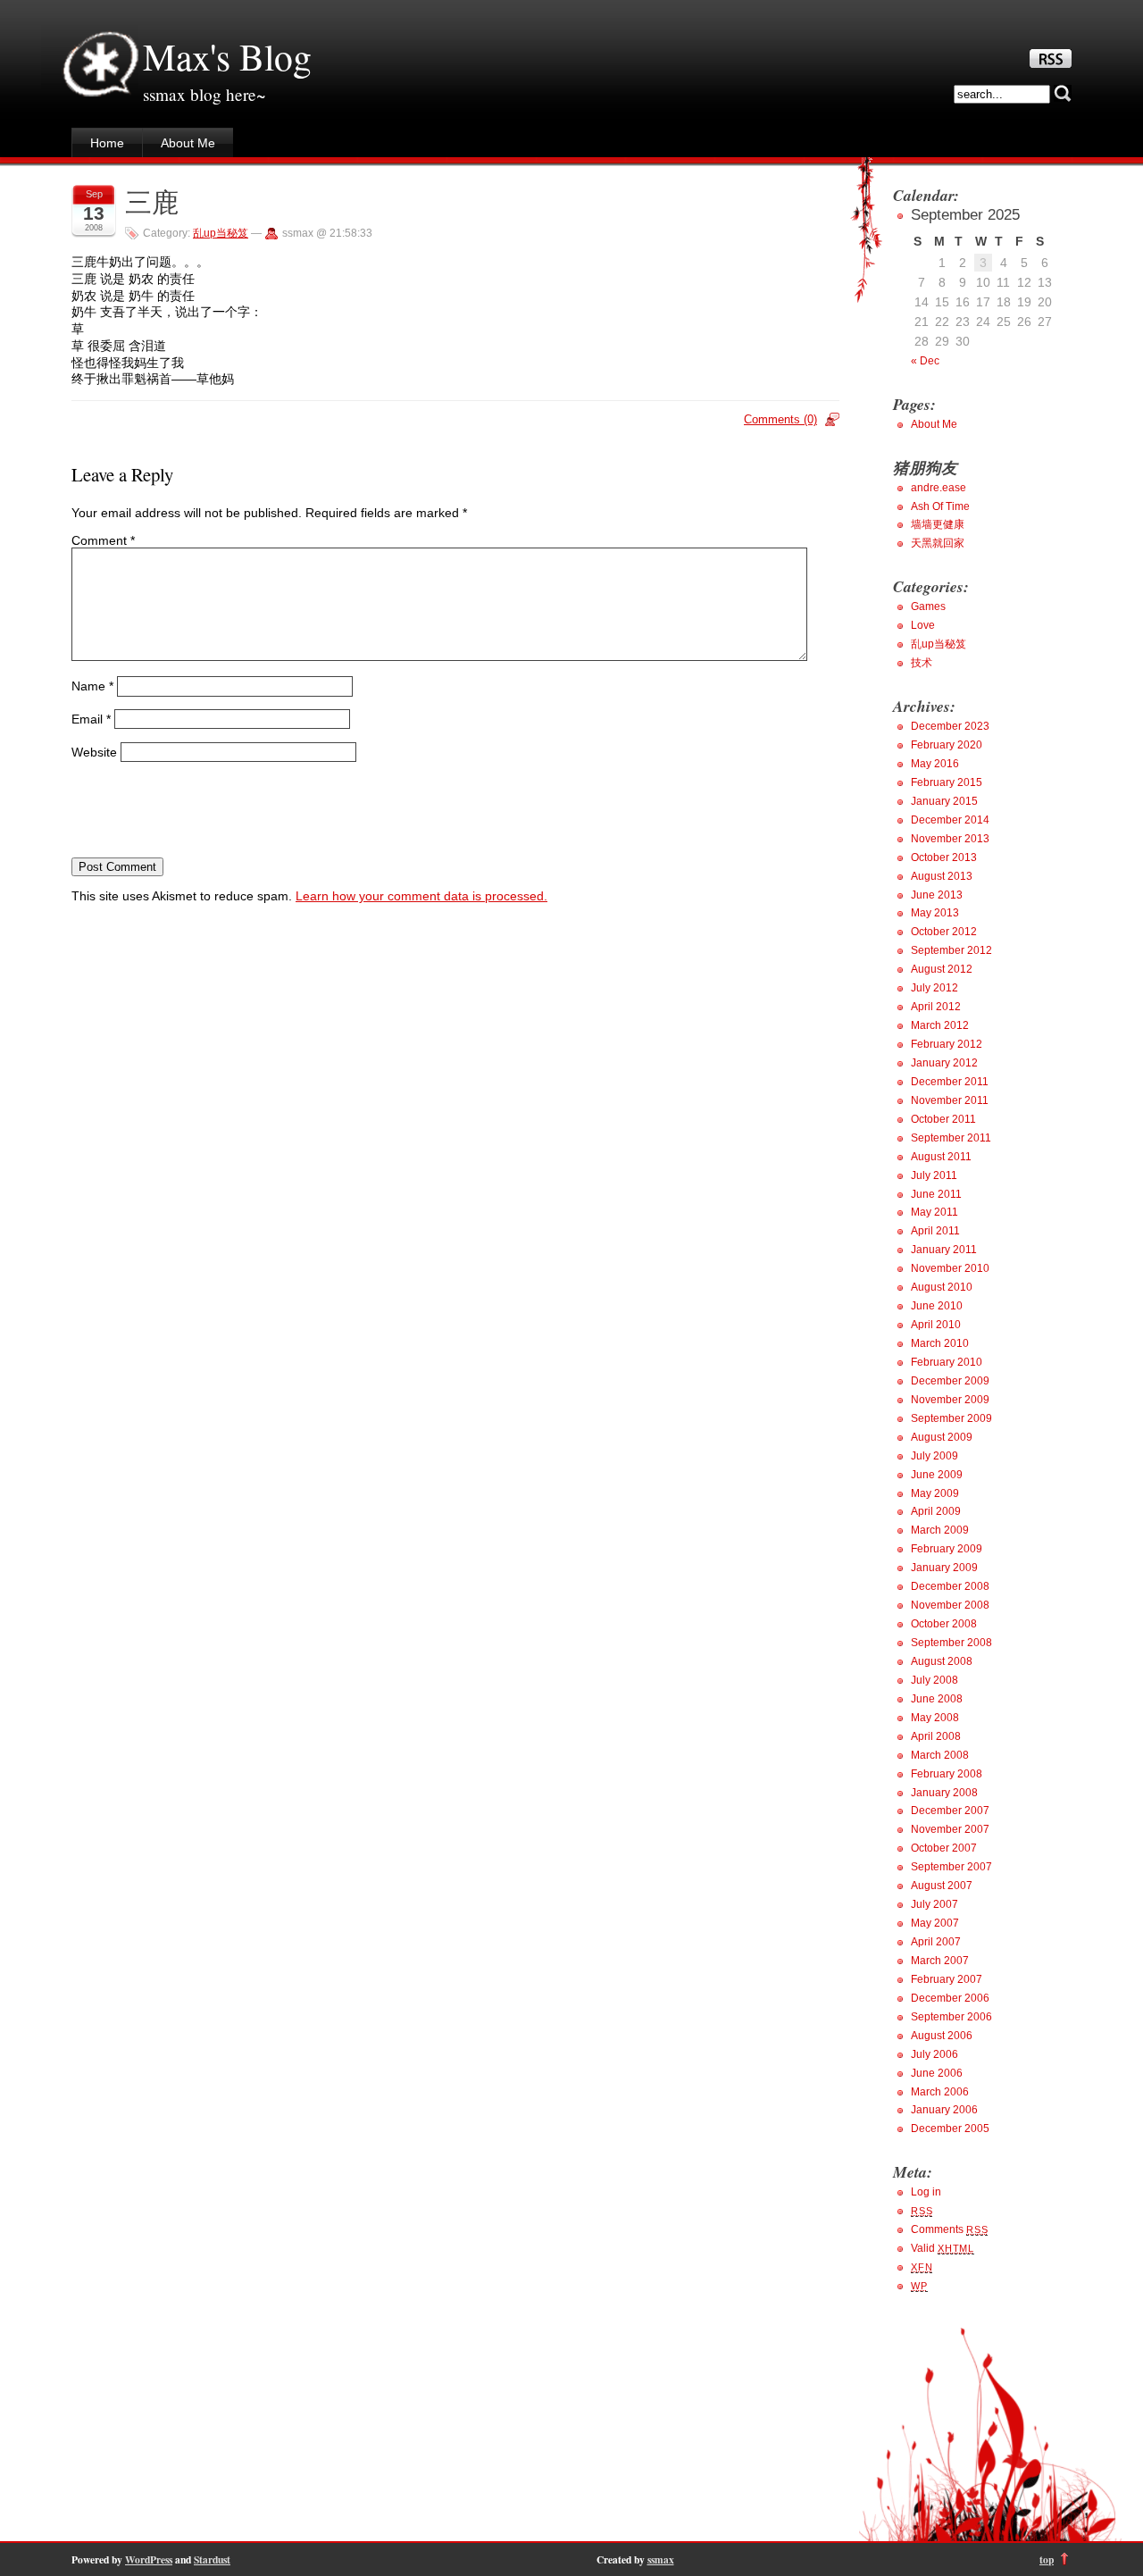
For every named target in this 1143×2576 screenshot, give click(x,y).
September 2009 (951, 1418)
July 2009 (934, 1456)
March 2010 (940, 1343)
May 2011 (934, 1212)
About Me (188, 143)
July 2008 (934, 1680)
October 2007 (944, 1848)
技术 (922, 663)
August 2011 (941, 1157)
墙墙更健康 (938, 524)
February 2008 (947, 1774)
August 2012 (942, 969)
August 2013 (942, 876)
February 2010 (947, 1362)
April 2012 (936, 1007)
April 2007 (936, 1942)
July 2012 (934, 988)
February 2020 (947, 745)
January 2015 (944, 801)
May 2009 (935, 1493)
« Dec (925, 361)
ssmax (661, 2559)
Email (91, 719)
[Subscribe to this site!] (1051, 63)
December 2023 (950, 726)
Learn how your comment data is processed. (421, 896)
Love (923, 625)
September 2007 (951, 1867)
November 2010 (950, 1268)
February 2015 (947, 782)
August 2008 (942, 1661)
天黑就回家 (938, 543)
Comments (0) (780, 419)
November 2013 (950, 839)
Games (928, 606)
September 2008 (951, 1643)
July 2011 (934, 1175)
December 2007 (950, 1811)
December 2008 (950, 1586)
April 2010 (936, 1325)
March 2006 (940, 2092)
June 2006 (937, 2073)
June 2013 (937, 895)
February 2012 (947, 1044)
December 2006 (950, 1998)
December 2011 (950, 1082)
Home (107, 143)
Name (92, 686)
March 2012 (940, 1025)
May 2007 (935, 1923)
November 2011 (950, 1100)
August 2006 (942, 2036)
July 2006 (934, 2054)
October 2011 (943, 1119)
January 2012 (944, 1063)
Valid (943, 2248)
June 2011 (936, 1194)
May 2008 (935, 1718)
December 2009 (950, 1381)
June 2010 (937, 1306)
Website (94, 751)
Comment (103, 540)
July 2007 (934, 1904)
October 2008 (944, 1624)
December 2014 (950, 820)
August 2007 (942, 1886)
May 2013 (935, 913)
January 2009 (944, 1568)
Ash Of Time (940, 506)
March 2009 (940, 1530)
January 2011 (944, 1250)
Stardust (212, 2559)
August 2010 (942, 1287)
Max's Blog (227, 56)
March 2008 (940, 1755)
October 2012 (944, 932)
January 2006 (944, 2110)
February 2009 (947, 1549)
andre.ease (939, 488)
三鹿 (152, 201)
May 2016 (935, 764)
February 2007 (947, 1979)
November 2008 (950, 1605)
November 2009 (950, 1400)
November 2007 (950, 1829)
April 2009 (936, 1511)
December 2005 (950, 2129)
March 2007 (940, 1961)
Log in (926, 2192)
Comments (949, 2229)
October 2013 (944, 857)
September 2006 (951, 2017)
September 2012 (951, 950)
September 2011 (951, 1138)
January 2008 (944, 1793)
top (1047, 2559)
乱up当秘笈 (221, 233)
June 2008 (937, 1699)
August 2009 (942, 1437)
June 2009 (937, 1475)
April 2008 (936, 1736)
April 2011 (935, 1231)
